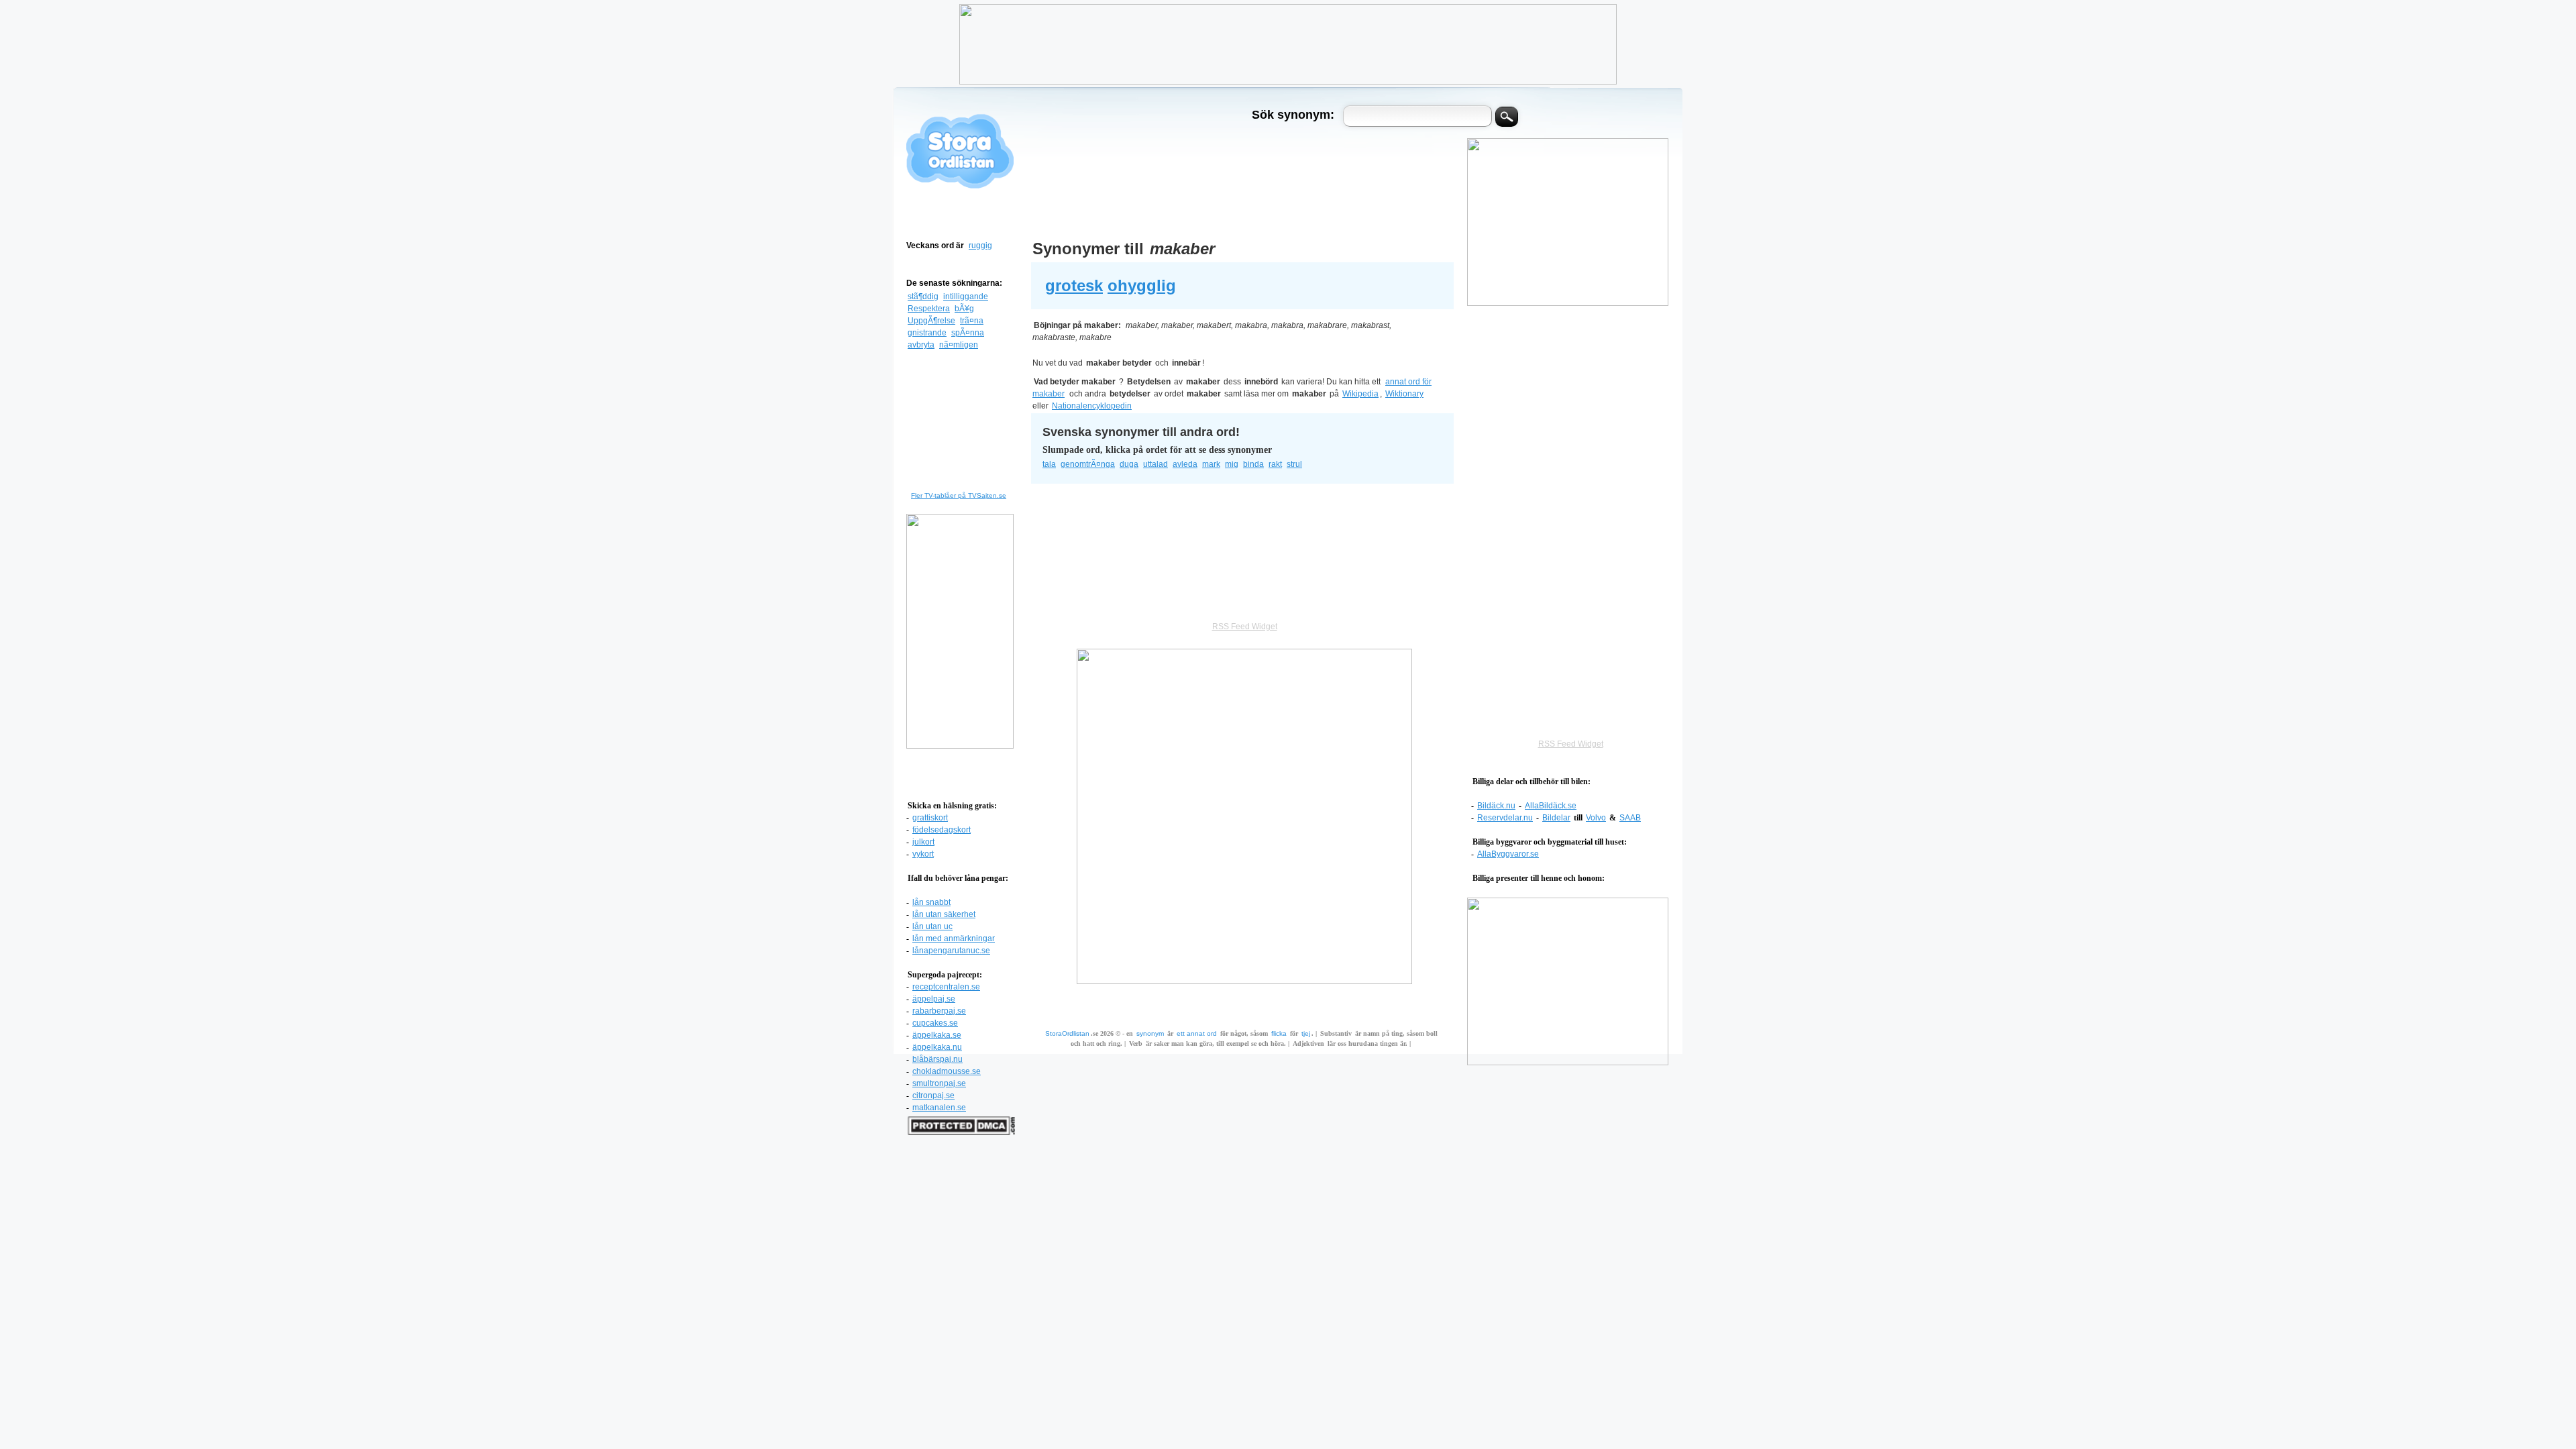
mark (1211, 464)
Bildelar (1556, 818)
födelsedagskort (942, 830)
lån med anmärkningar (954, 938)
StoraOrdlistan (1067, 1033)
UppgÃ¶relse (931, 321)
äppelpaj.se (934, 999)
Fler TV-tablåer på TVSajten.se (959, 495)
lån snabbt (931, 902)
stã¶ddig (923, 297)
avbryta (921, 345)
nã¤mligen (959, 345)
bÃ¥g (964, 309)
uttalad (1156, 464)
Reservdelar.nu (1505, 818)
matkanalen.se (939, 1108)
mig (1232, 464)
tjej (1306, 1033)
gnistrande (927, 333)
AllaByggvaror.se (1508, 854)
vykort (923, 854)
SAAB (1630, 818)
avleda (1185, 464)
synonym (1150, 1033)
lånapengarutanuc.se (951, 951)
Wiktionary (1404, 394)
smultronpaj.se (939, 1083)
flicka (1279, 1033)
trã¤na (972, 321)
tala (1049, 464)
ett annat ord (1197, 1033)
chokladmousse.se (947, 1071)
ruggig (980, 246)
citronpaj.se (933, 1095)
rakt (1275, 464)
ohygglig (1142, 285)
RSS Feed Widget (1571, 744)
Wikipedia (1360, 394)
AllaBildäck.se (1551, 806)
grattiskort (930, 818)
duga (1129, 464)
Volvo (1596, 818)
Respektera (929, 309)
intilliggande (966, 297)
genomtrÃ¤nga (1088, 464)
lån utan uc (932, 926)
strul (1294, 464)
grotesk (1074, 285)
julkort (923, 842)
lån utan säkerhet (944, 914)
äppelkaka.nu (937, 1047)
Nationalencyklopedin (1092, 406)
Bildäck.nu (1496, 806)
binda (1253, 464)
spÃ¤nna (968, 333)
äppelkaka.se (937, 1035)
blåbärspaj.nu (937, 1059)
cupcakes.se (935, 1023)
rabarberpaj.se (939, 1011)
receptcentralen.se (946, 987)
